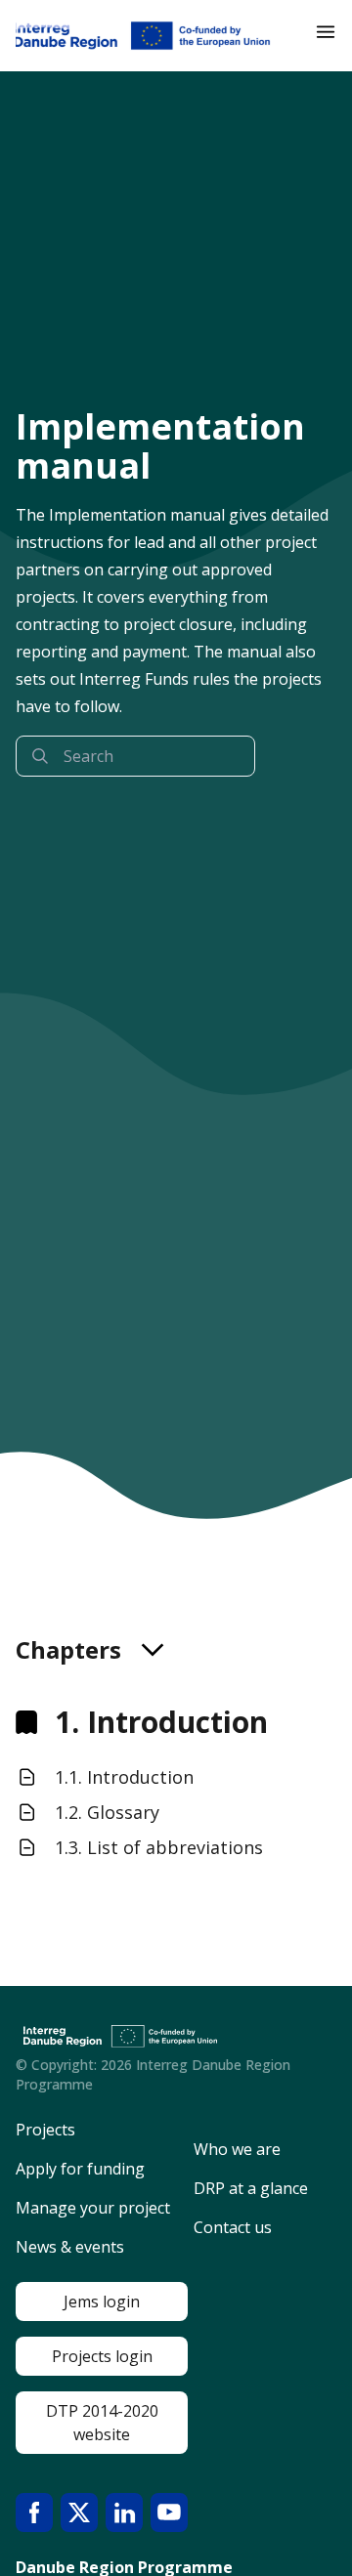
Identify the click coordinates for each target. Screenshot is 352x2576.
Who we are (237, 2149)
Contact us (233, 2227)
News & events (70, 2247)
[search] (135, 756)
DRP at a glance (251, 2188)
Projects (45, 2130)
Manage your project (93, 2208)
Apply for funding (80, 2169)
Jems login (102, 2302)
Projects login (102, 2356)
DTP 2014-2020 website (102, 2423)
